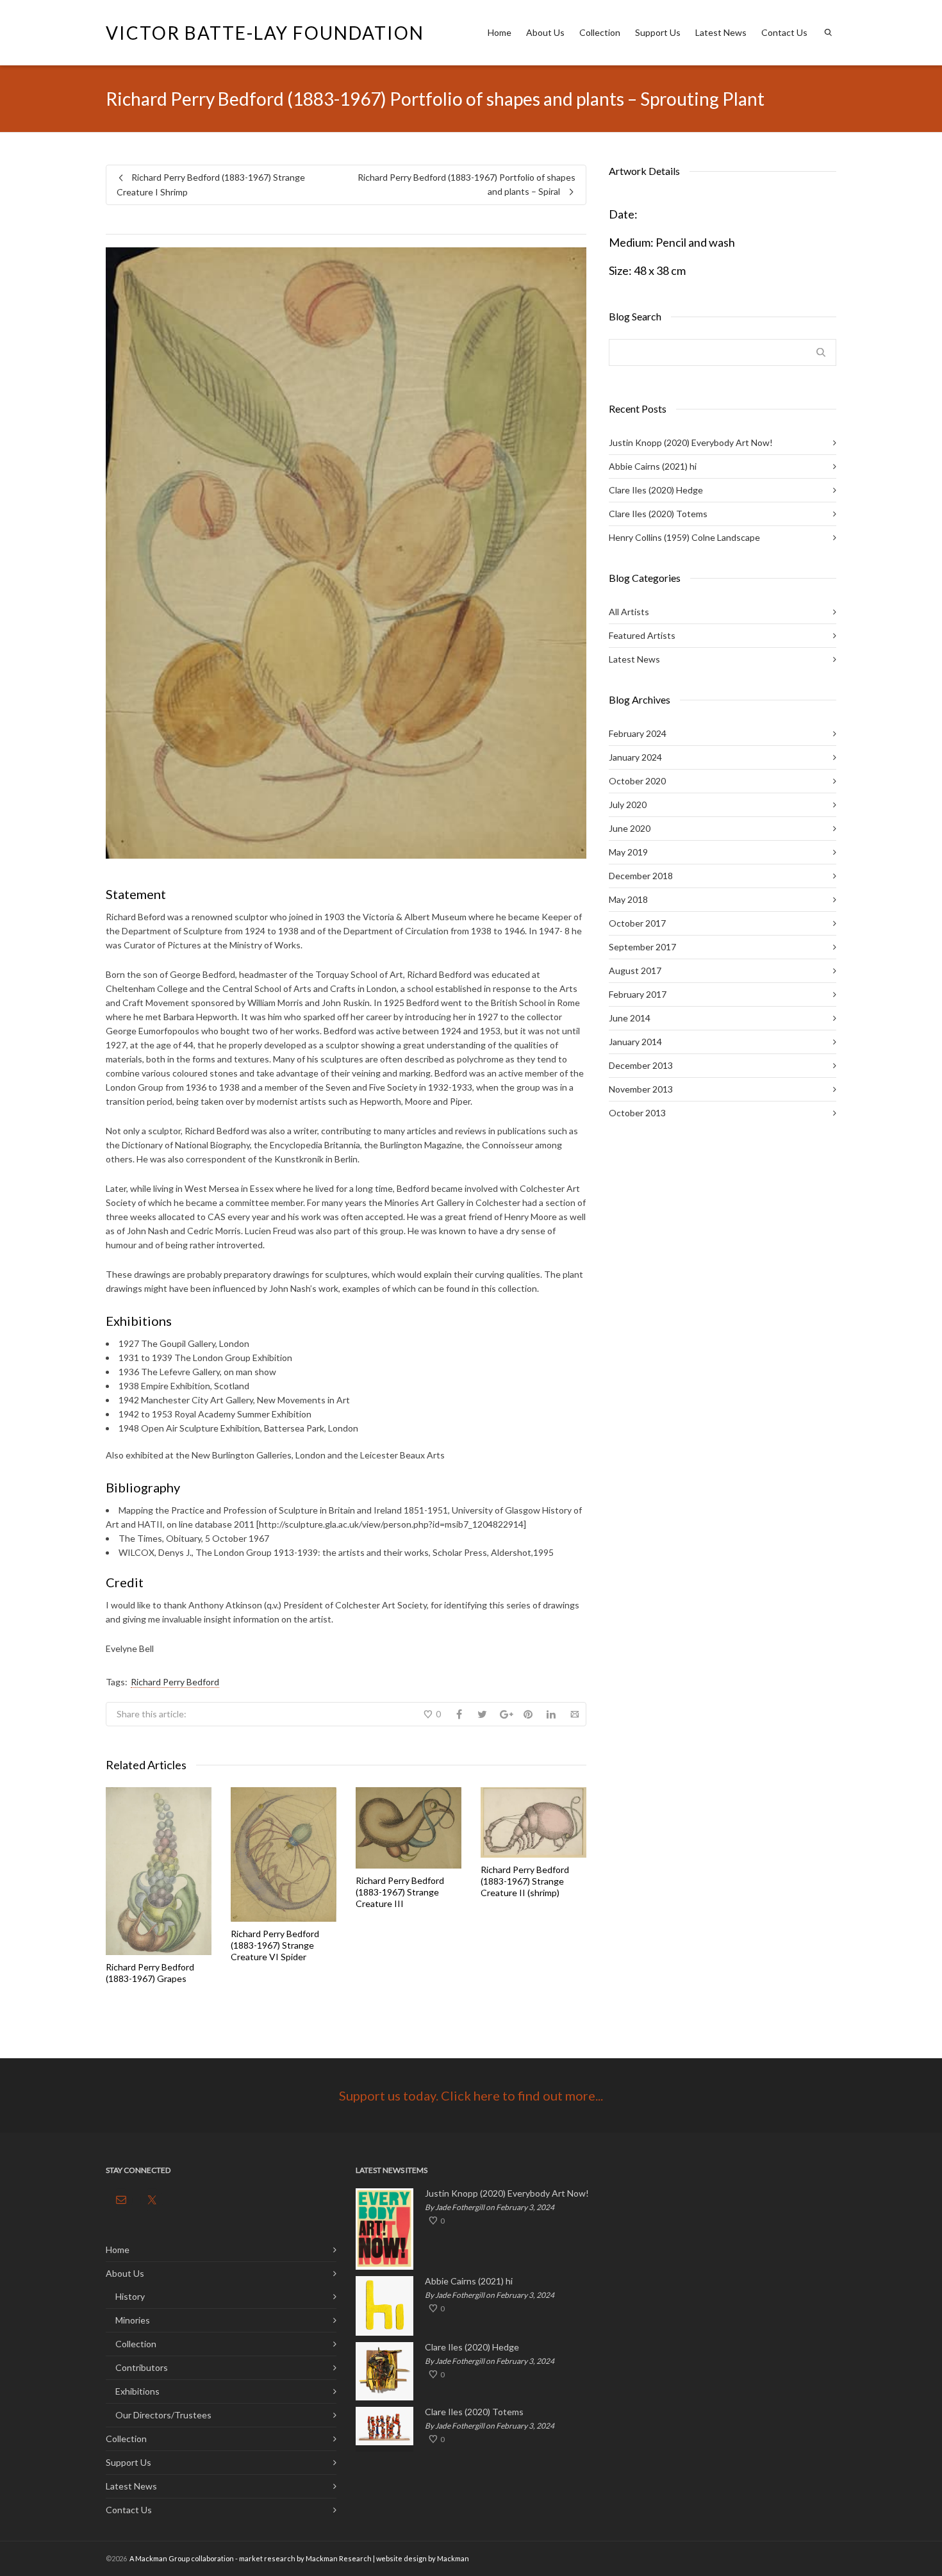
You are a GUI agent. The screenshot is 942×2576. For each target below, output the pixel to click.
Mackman (453, 2558)
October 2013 (637, 1113)
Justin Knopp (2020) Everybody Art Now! (691, 442)
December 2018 (641, 876)
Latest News (721, 32)
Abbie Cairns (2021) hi (653, 466)
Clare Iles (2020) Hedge (656, 490)
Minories (133, 2320)
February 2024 (638, 733)
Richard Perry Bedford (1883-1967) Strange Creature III (400, 1892)
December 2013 (641, 1065)
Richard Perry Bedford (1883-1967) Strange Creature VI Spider (275, 1945)
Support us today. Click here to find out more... (471, 2095)
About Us (545, 32)
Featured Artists (642, 635)
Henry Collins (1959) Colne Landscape (684, 537)
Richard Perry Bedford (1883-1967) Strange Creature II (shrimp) (525, 1881)
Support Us (658, 32)
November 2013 (641, 1089)
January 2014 (635, 1042)
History (130, 2296)
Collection (600, 32)
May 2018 (628, 899)
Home (500, 32)
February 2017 (638, 994)
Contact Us (784, 32)
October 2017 (637, 923)
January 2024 (635, 757)
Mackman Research (339, 2558)
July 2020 (628, 805)
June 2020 (630, 828)
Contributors (142, 2367)
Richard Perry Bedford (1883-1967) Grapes (150, 1973)
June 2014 (630, 1018)
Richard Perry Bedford (175, 1682)
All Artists (629, 612)
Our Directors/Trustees (163, 2415)
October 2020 (637, 781)
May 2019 (628, 852)
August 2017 (635, 970)
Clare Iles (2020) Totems (658, 514)
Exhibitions (137, 2391)
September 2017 (642, 947)
